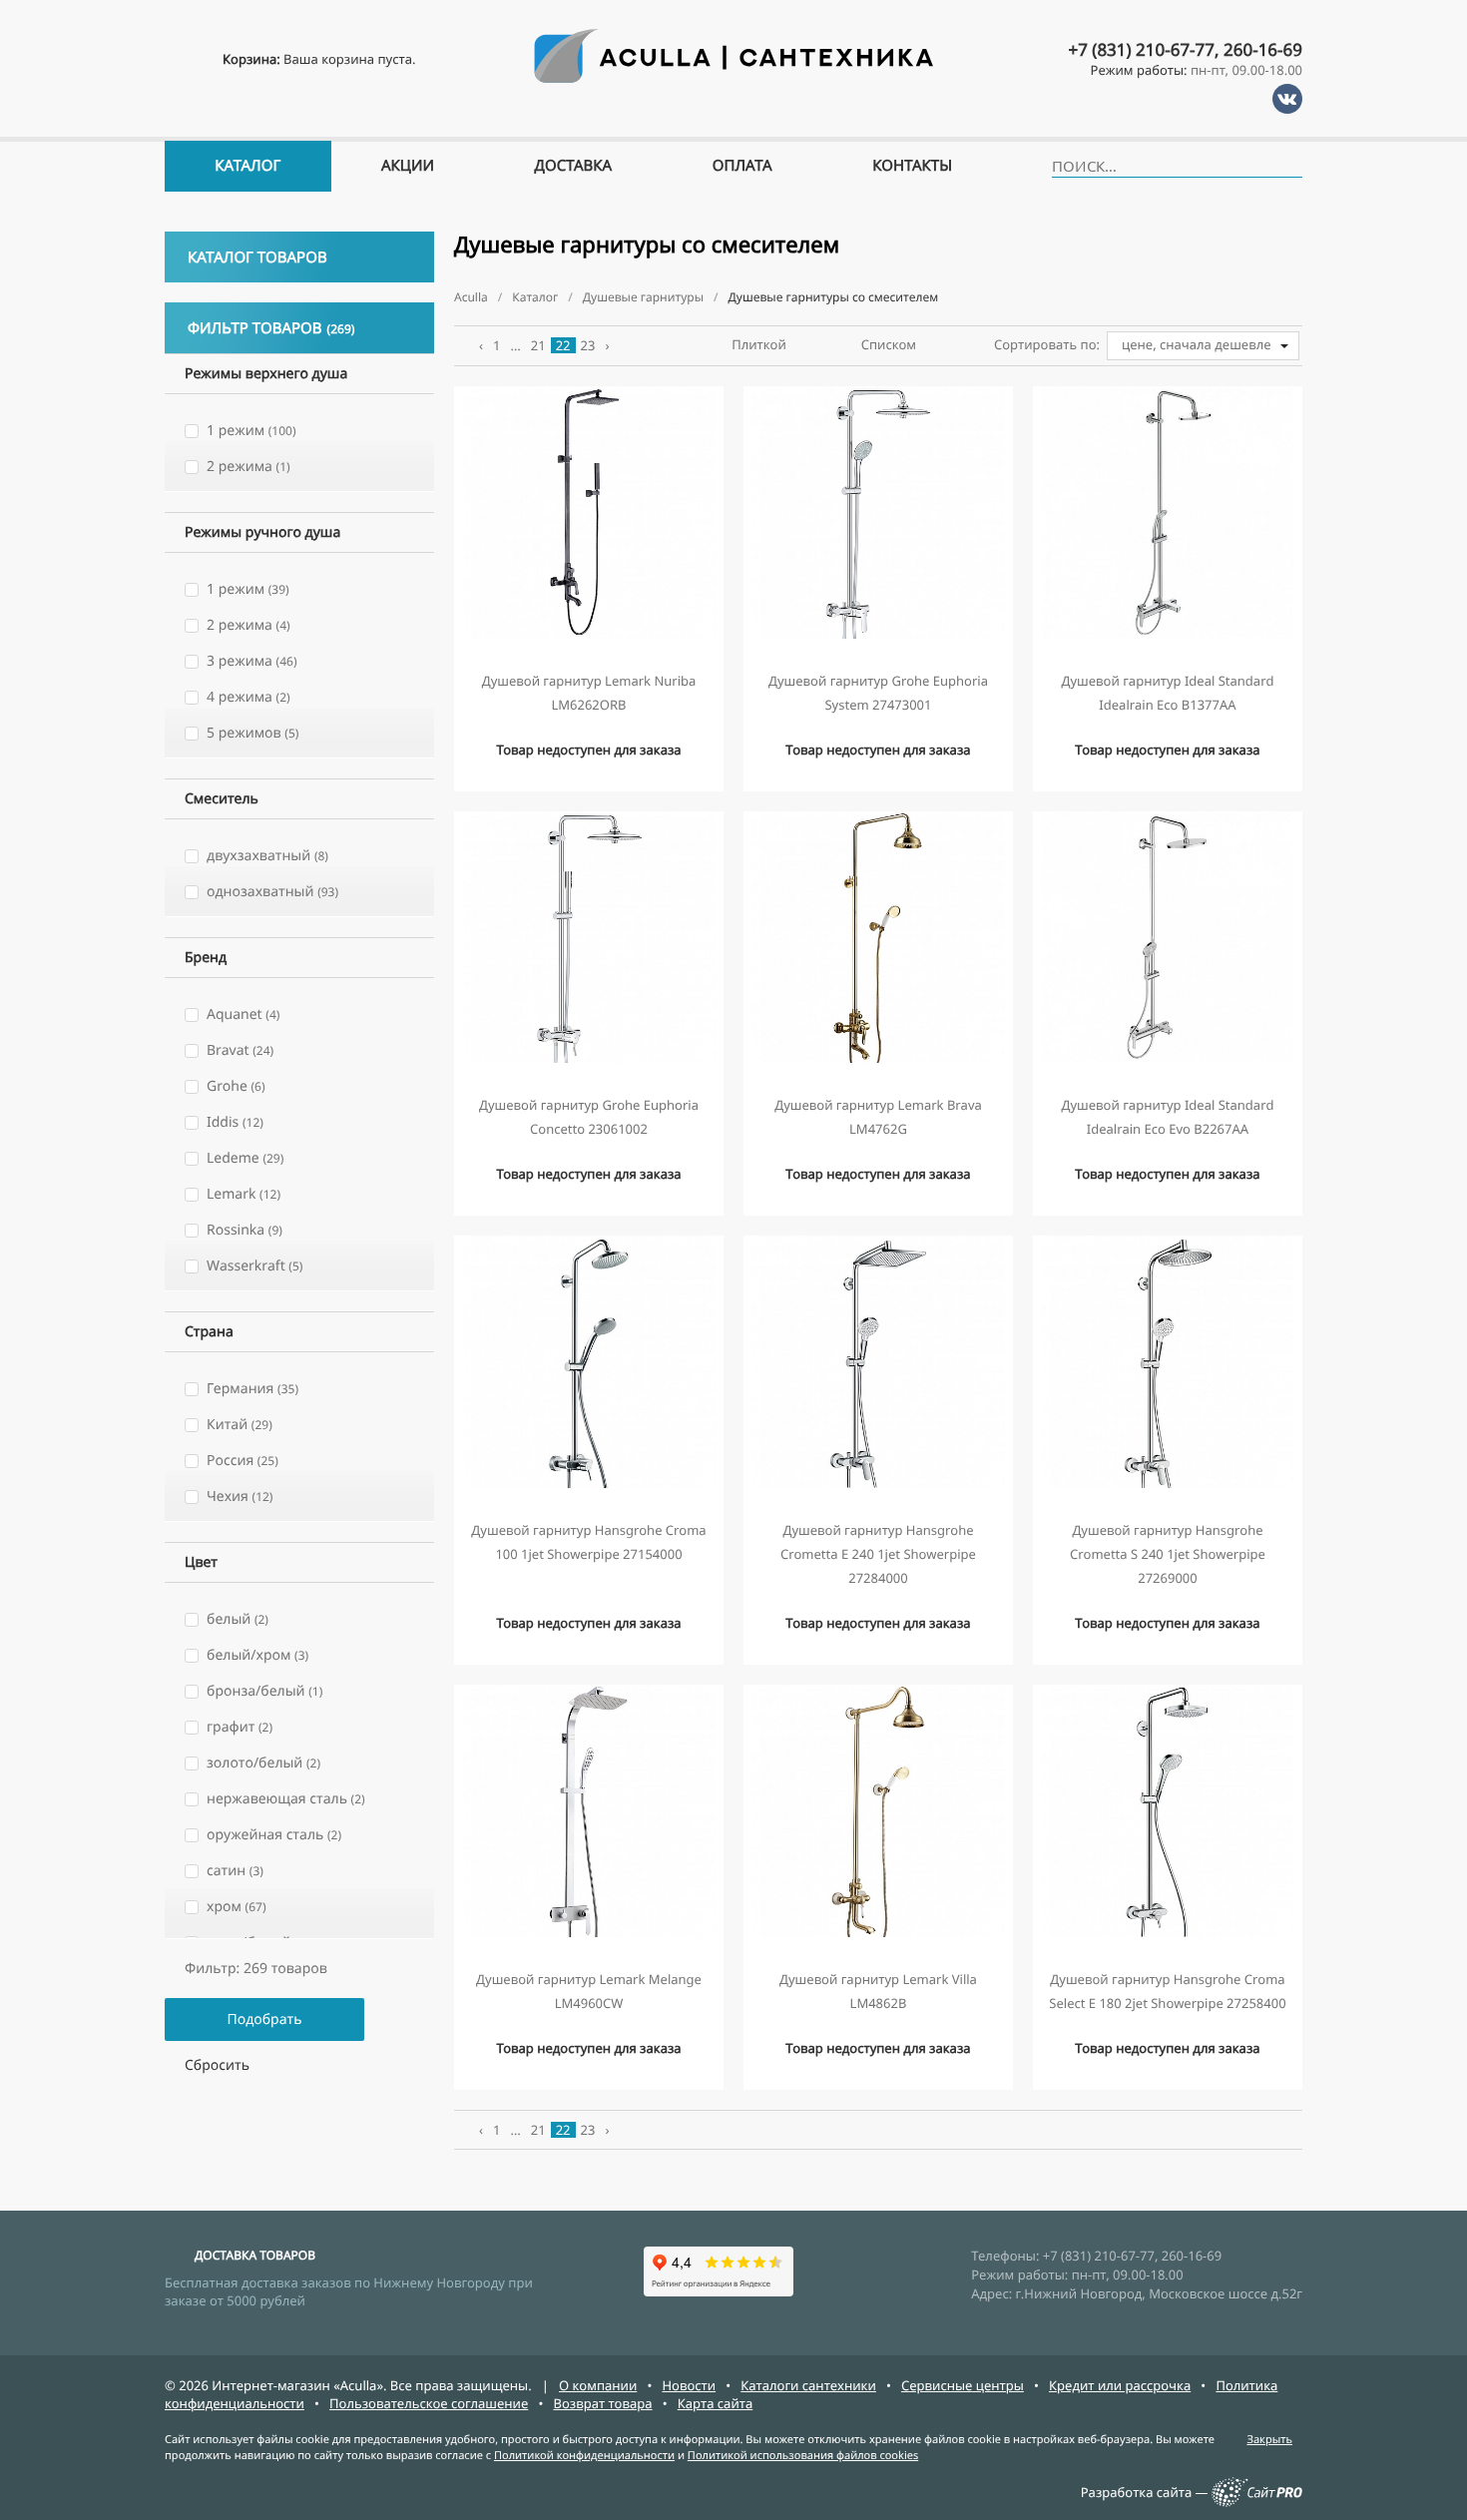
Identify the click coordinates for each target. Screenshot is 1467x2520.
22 (563, 345)
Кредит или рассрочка (1120, 2385)
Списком (889, 344)
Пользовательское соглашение (429, 2403)
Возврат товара (602, 2403)
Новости (689, 2385)
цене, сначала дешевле (1197, 344)
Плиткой (759, 344)
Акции (408, 166)
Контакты (912, 166)
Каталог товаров (257, 257)
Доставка (574, 166)
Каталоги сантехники (808, 2385)
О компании (598, 2385)
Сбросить (217, 2065)
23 (588, 345)
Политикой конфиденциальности (584, 2456)
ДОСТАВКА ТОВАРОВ (255, 2255)
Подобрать (264, 2019)
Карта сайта (716, 2403)
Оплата (742, 166)
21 (538, 345)
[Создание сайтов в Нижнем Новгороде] (1257, 2502)
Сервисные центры (963, 2385)
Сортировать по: (1047, 344)
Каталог (247, 166)
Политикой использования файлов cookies (803, 2456)
